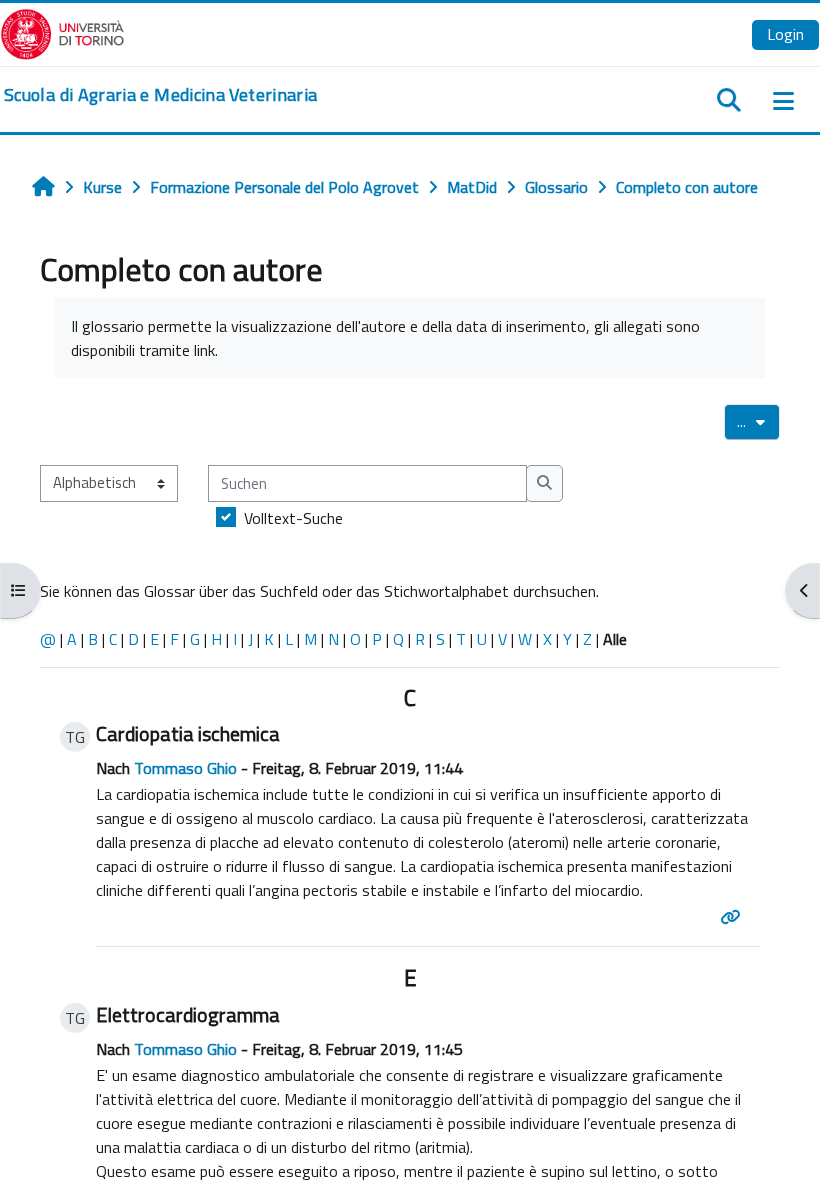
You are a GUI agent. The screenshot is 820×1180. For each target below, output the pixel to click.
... (758, 421)
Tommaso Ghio (185, 768)
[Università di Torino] (62, 32)
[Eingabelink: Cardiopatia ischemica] (734, 917)
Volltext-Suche (293, 518)
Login (785, 34)
